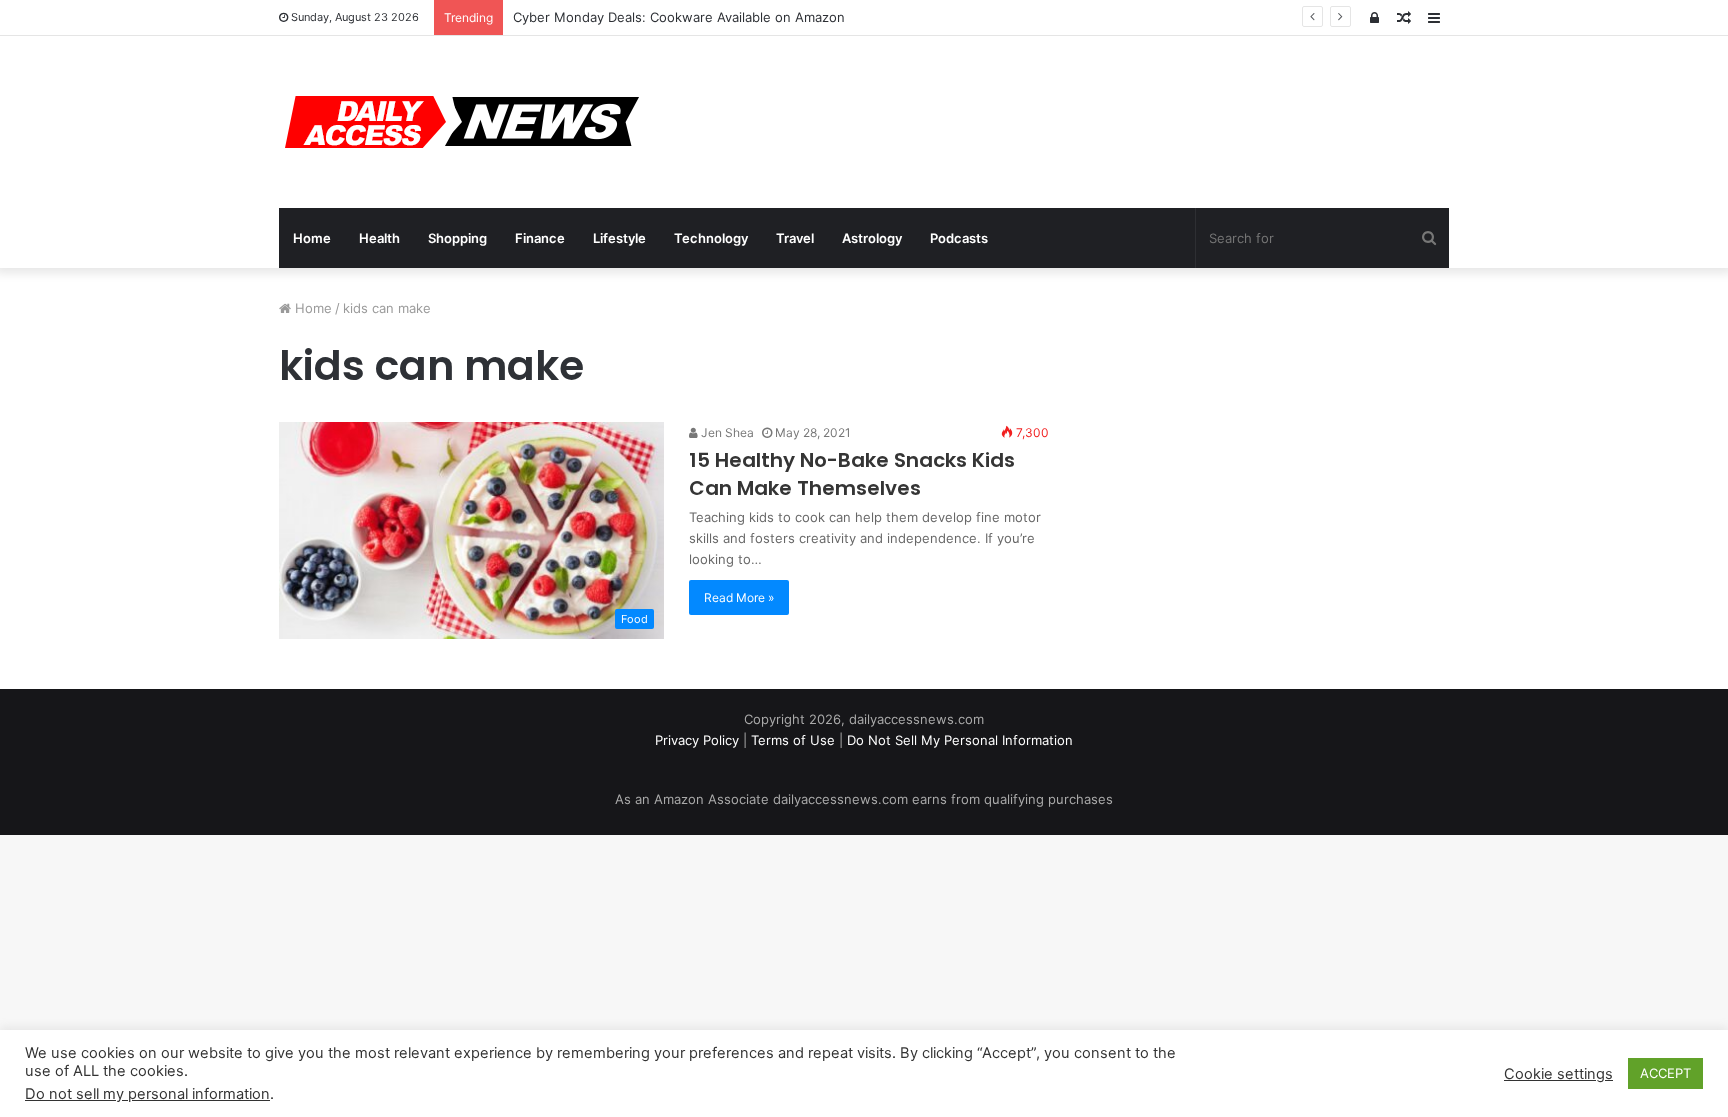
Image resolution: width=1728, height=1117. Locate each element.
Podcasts (959, 238)
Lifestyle (619, 238)
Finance (540, 238)
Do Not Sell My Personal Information (960, 740)
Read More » (739, 597)
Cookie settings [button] (1558, 1074)
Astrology (872, 238)
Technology (711, 238)
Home (312, 238)
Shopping (457, 238)
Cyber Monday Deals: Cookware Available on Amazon (679, 17)
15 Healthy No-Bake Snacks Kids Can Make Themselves (852, 474)
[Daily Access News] (459, 122)
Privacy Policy (697, 740)
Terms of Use (793, 740)
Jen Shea (726, 432)
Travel (795, 238)
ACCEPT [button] (1665, 1073)
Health (379, 238)
